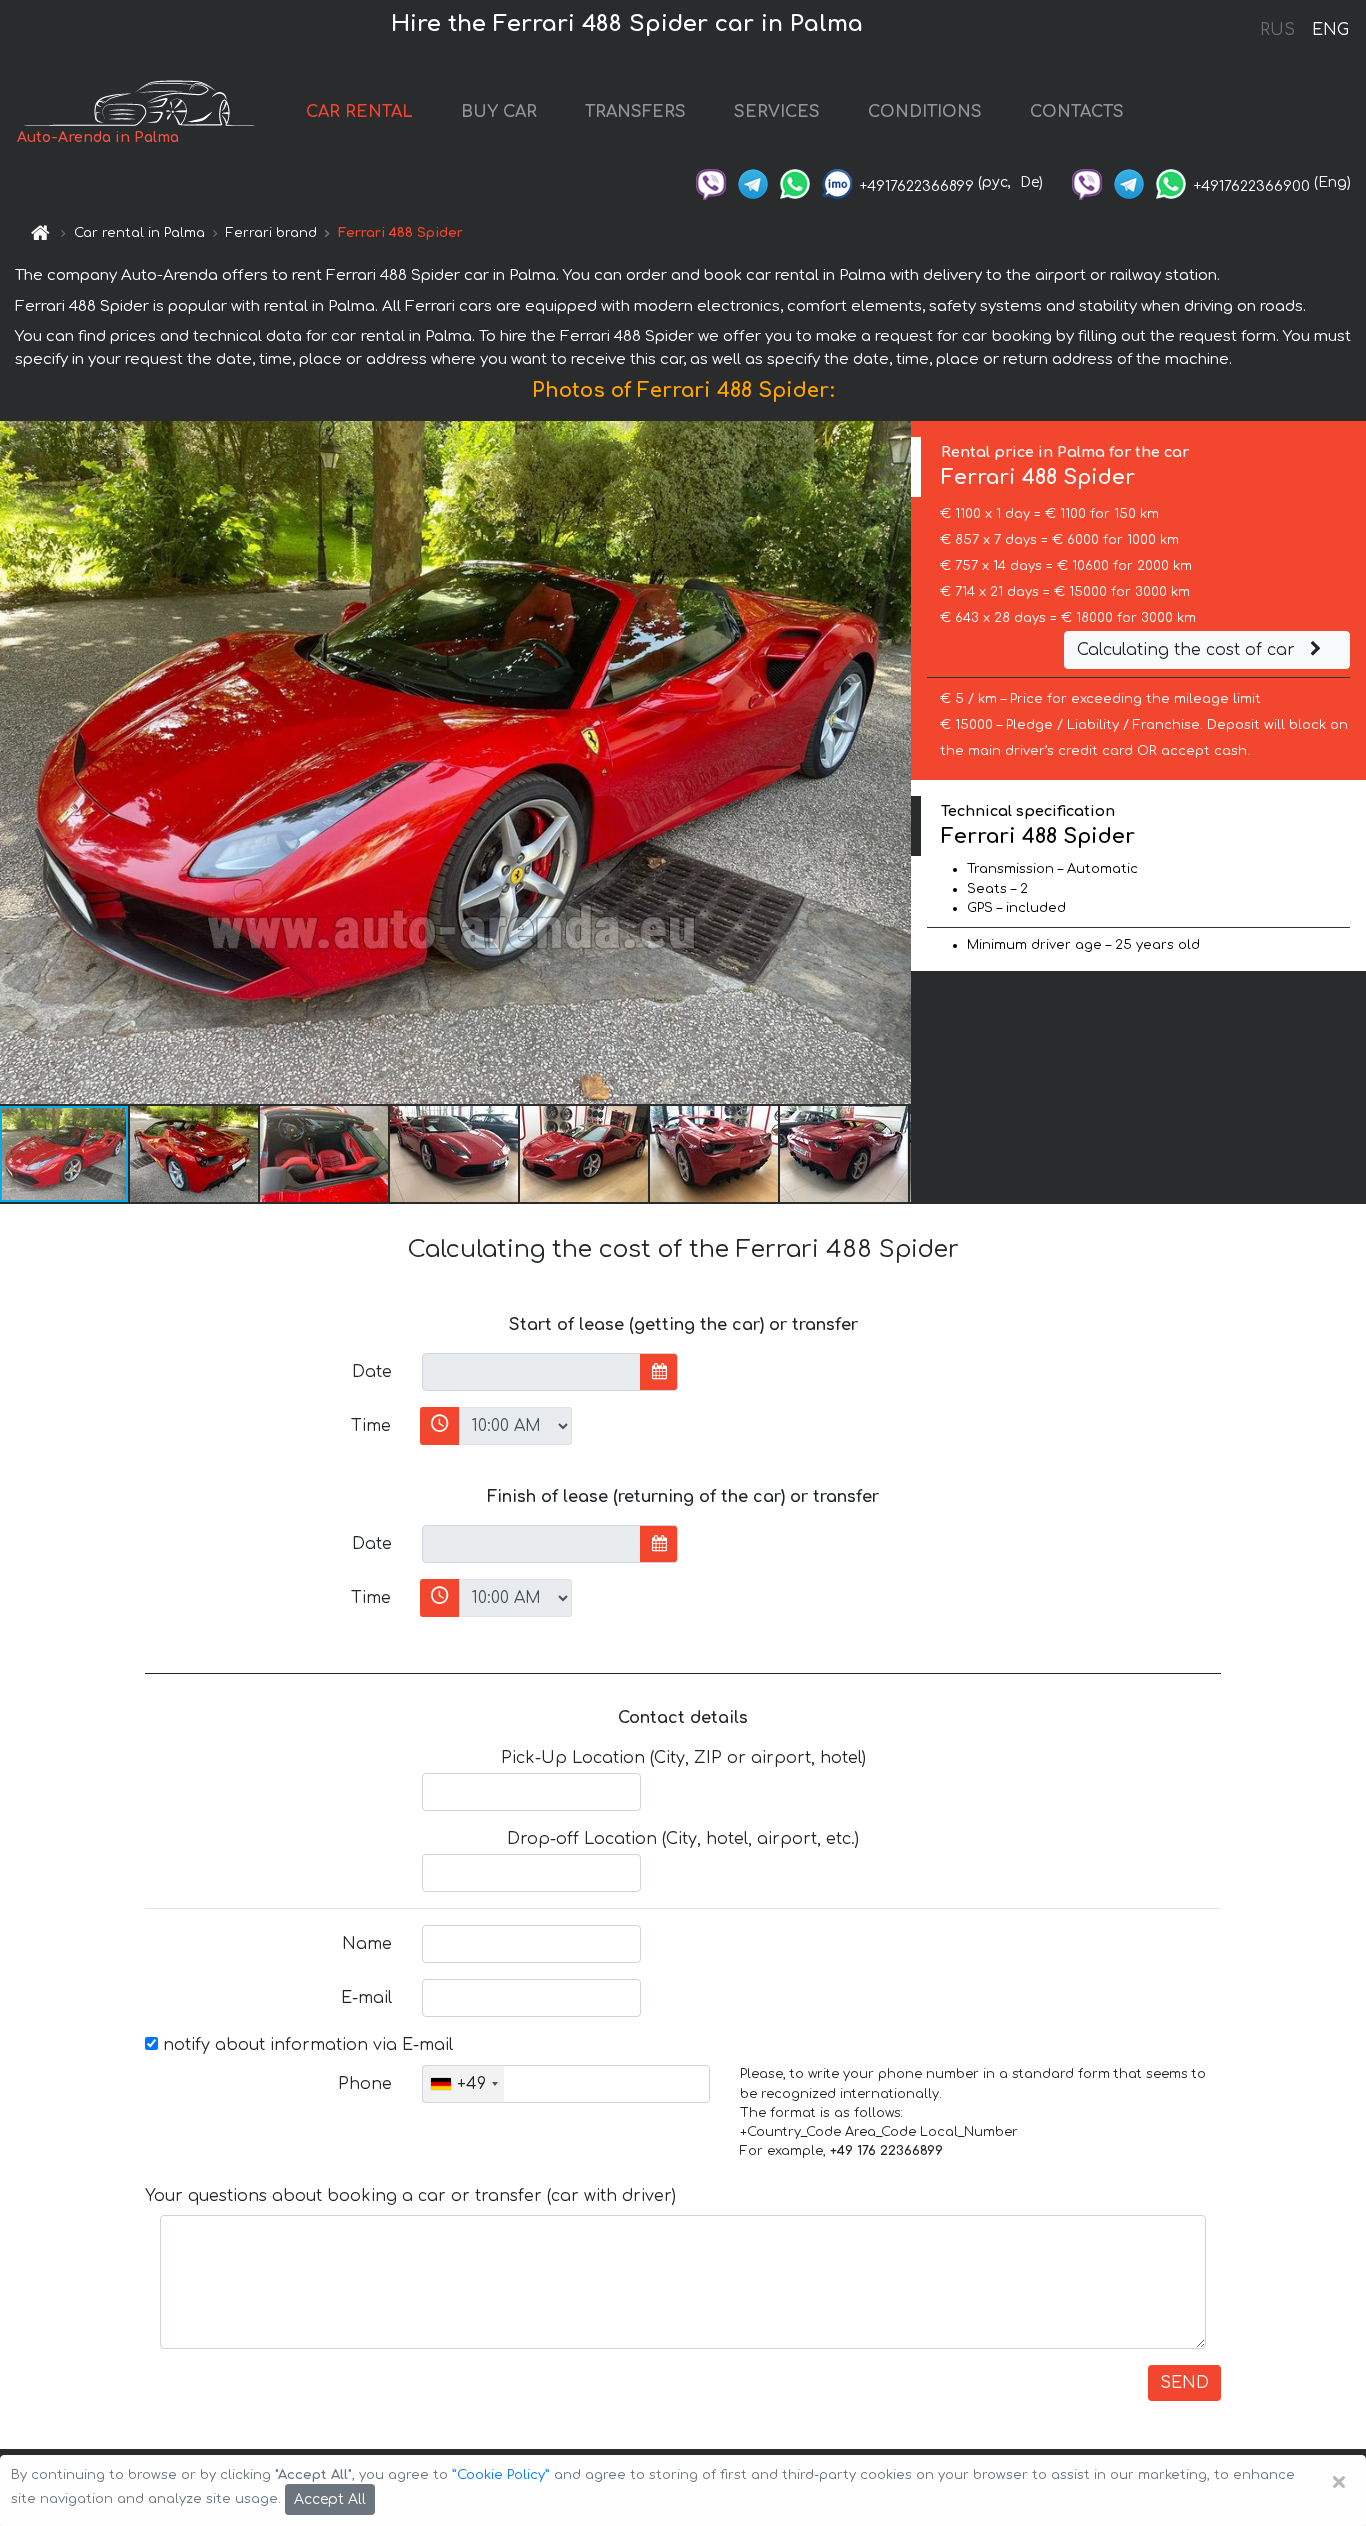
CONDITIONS (925, 112)
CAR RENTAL (359, 112)
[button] (195, 1154)
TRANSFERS (635, 112)
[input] (531, 1372)
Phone (365, 2084)
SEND (1184, 2383)
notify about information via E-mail (305, 2045)
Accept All (330, 2499)
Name (367, 1944)
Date (372, 1372)
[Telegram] (753, 182)
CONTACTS (1077, 112)
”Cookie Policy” (501, 2475)
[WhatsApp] (795, 182)
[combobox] (463, 2084)
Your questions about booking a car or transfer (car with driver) (410, 2196)
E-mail (366, 1998)
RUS (1277, 30)
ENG (1330, 30)
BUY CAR (499, 112)
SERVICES (777, 112)
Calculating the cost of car (1188, 650)
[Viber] (711, 182)
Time (371, 1426)
